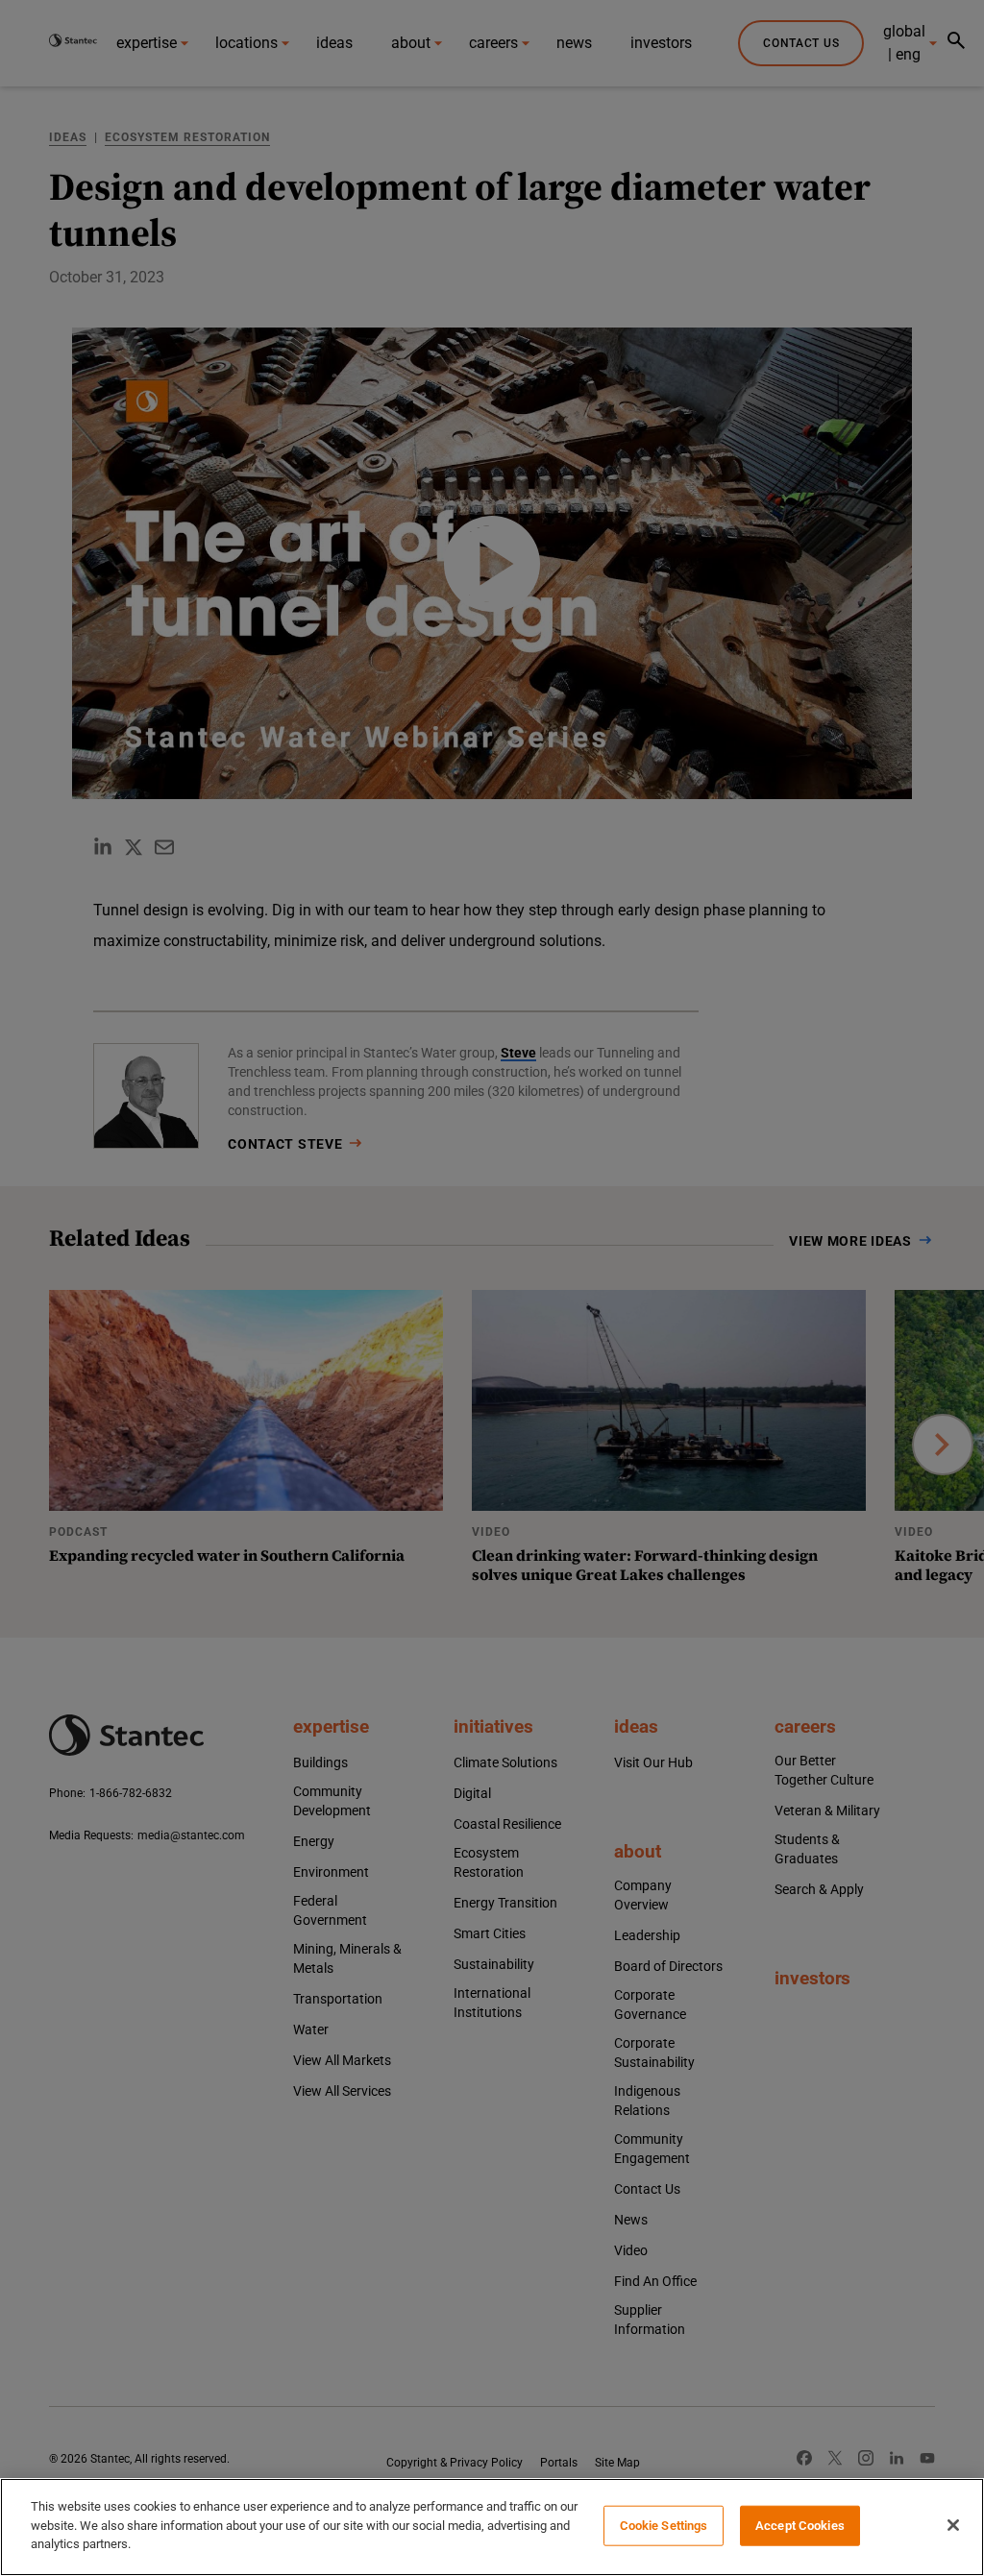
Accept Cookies (800, 2526)
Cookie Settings (664, 2526)
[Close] (953, 2525)
